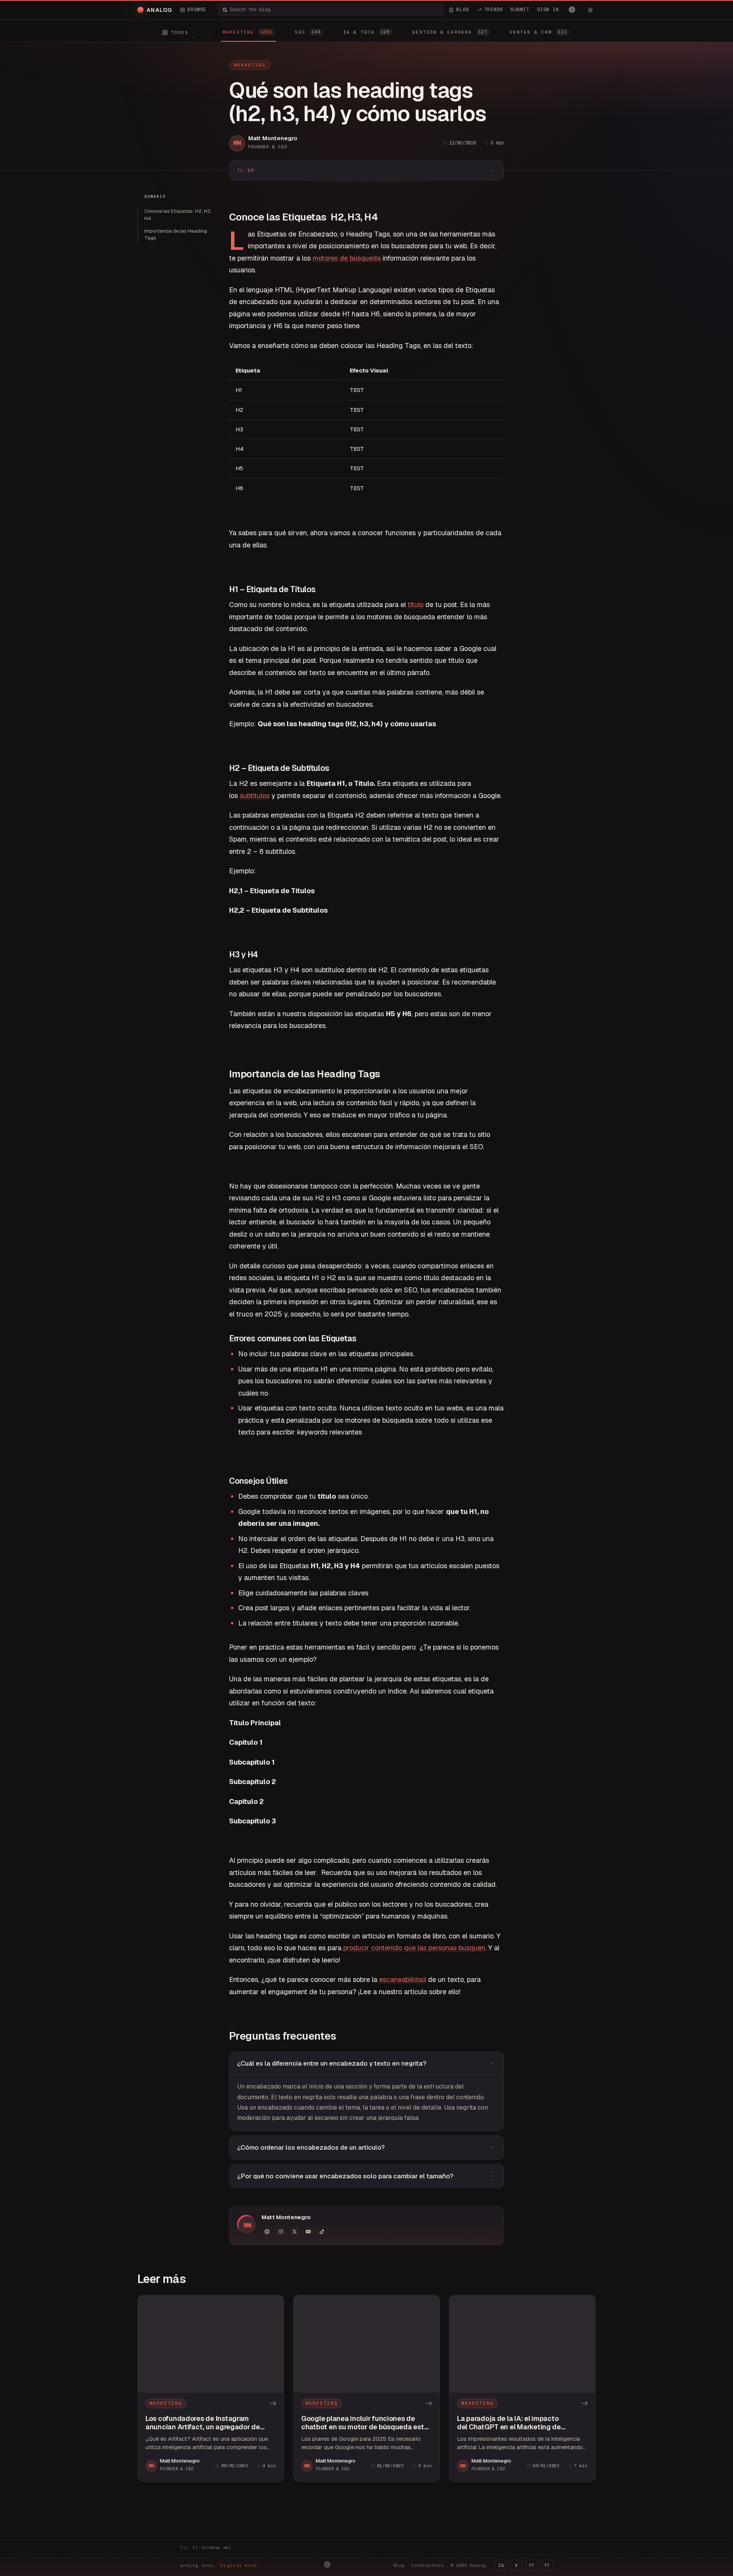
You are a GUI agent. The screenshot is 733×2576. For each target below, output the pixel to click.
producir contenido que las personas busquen (414, 1948)
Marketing (250, 65)
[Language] (572, 10)
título (416, 605)
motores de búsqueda (347, 258)
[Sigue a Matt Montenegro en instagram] (281, 2232)
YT (531, 2565)
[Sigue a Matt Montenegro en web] (267, 2232)
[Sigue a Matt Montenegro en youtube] (308, 2232)
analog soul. (220, 2565)
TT (547, 2565)
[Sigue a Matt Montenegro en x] (294, 2232)
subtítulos (255, 796)
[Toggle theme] (590, 10)
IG (501, 2565)
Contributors (428, 2565)
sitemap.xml (216, 2547)
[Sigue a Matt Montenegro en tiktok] (322, 2232)
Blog (399, 2565)
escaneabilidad (403, 1979)
